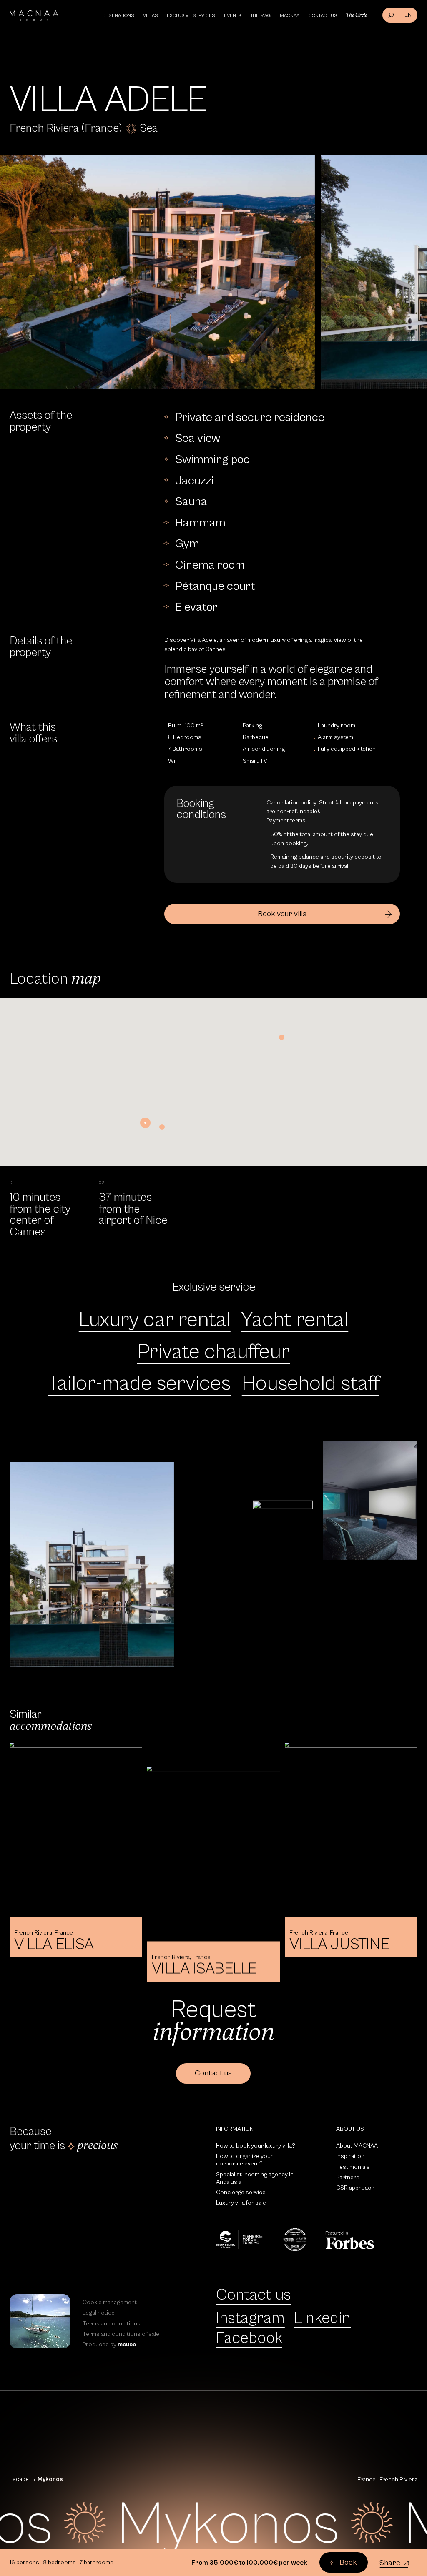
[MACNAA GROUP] (34, 16)
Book (348, 2563)
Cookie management (110, 2302)
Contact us (254, 2295)
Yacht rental (295, 1320)
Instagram (250, 2318)
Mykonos (50, 2479)
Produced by (109, 2344)
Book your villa (282, 914)
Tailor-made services (139, 1383)
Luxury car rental (155, 1320)
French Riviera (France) (66, 128)
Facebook (249, 2338)
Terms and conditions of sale (121, 2334)
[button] (145, 1123)
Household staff (311, 1383)
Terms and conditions (112, 2324)
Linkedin (322, 2318)
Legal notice (99, 2313)
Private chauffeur (213, 1352)
